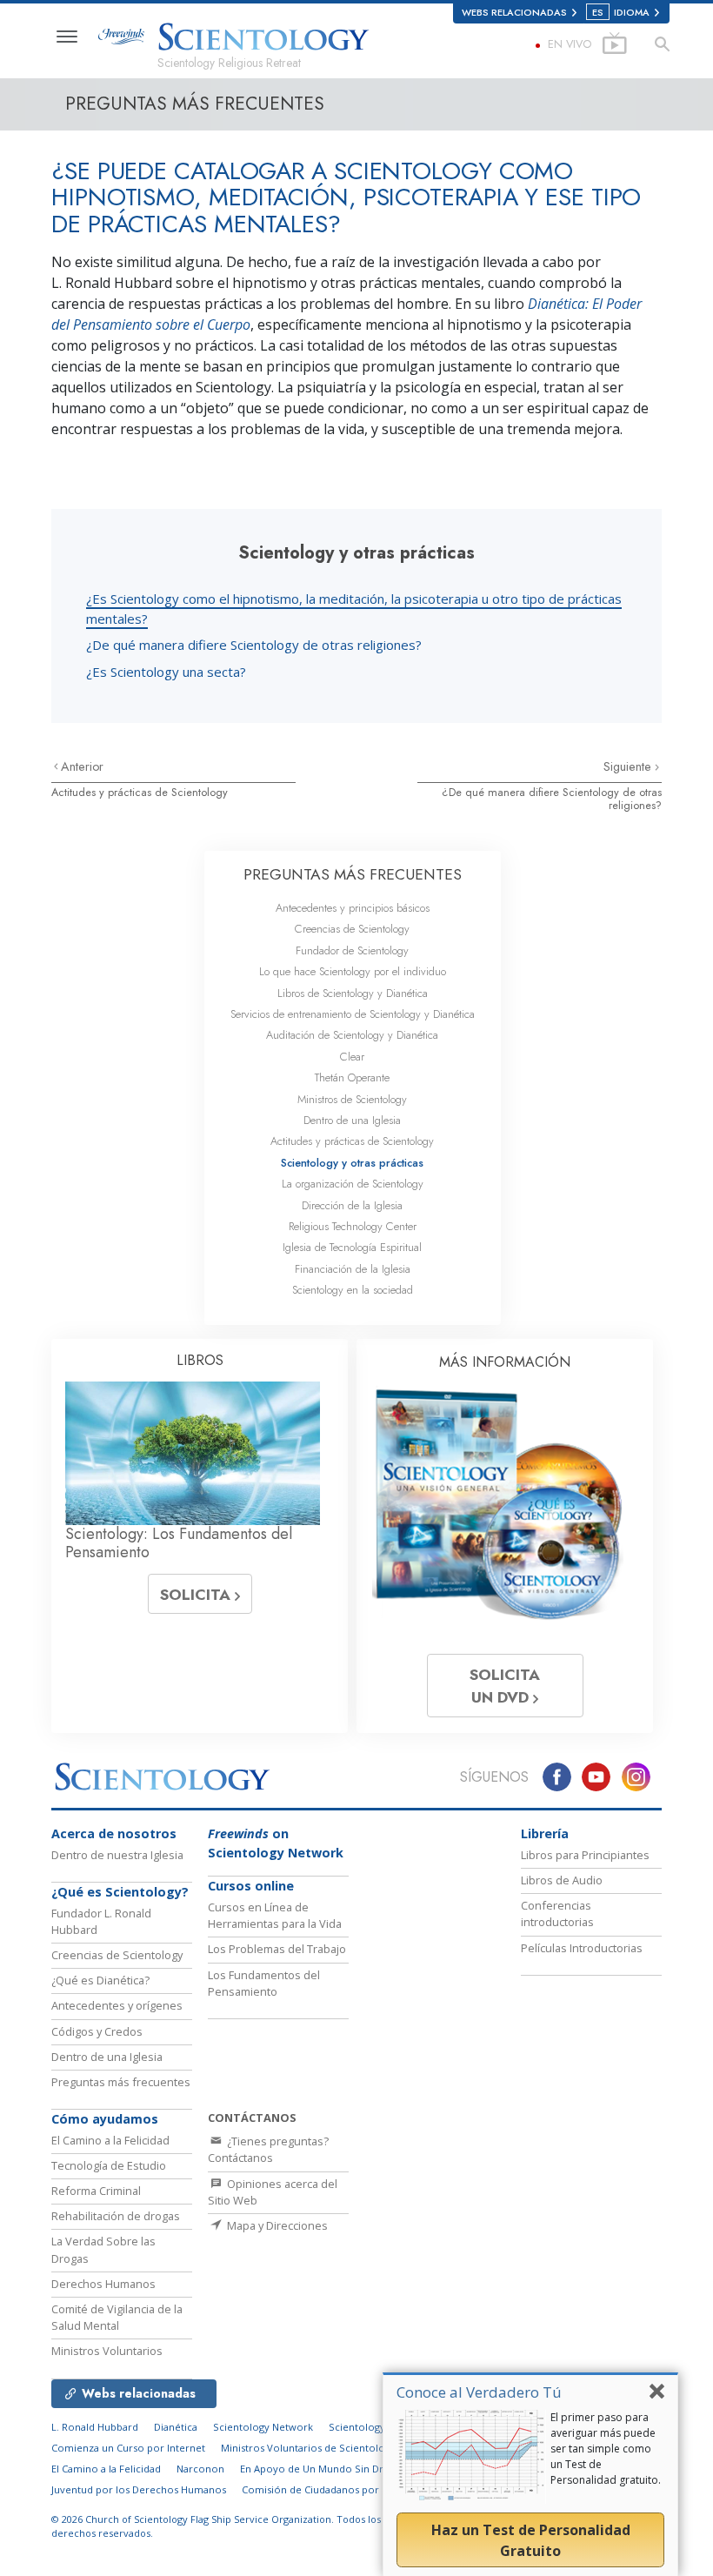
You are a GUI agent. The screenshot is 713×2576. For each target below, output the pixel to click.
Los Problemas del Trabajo (277, 1949)
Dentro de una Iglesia (352, 1120)
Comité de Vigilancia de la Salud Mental (117, 2317)
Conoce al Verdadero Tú (479, 2392)
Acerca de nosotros (114, 1833)
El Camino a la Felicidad (110, 2140)
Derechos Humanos (103, 2284)
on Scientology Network (276, 1843)
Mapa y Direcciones (276, 2225)
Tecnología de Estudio (109, 2165)
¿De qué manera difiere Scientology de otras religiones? (254, 645)
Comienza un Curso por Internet (128, 2448)
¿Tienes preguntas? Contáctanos (268, 2149)
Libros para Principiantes (585, 1855)
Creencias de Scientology (352, 929)
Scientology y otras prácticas (352, 1163)
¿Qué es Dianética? (100, 1980)
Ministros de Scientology (352, 1099)
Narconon (200, 2469)
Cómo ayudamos (105, 2119)
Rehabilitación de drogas (116, 2216)
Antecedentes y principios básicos (353, 908)
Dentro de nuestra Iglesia (117, 1855)
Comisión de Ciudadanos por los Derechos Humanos (367, 2489)
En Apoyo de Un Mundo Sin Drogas (323, 2469)
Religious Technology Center (353, 1226)
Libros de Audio (562, 1880)
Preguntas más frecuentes (121, 2082)
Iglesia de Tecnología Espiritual (352, 1247)
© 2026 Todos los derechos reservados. (216, 2526)
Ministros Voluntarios (107, 2351)
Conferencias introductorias (557, 1914)
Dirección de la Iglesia (352, 1205)
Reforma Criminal (96, 2191)
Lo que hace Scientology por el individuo (353, 971)
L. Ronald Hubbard (95, 2427)
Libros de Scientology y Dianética (353, 993)
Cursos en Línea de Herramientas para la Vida (275, 1915)
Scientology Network (263, 2427)
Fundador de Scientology (352, 950)
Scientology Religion (377, 2427)
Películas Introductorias (582, 1948)
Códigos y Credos (97, 2031)
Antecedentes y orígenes (117, 2005)
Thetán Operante (352, 1077)
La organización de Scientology (353, 1184)
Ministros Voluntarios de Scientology (308, 2448)
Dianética (176, 2427)
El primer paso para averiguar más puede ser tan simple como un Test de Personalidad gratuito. (606, 2449)
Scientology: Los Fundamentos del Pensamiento (179, 1543)
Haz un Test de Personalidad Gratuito (531, 2540)
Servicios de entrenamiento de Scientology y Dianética (353, 1014)
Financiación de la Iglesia (353, 1269)
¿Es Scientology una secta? (166, 672)
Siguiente (629, 766)
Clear (352, 1057)
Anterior (82, 766)
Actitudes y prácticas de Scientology (140, 792)
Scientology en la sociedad (353, 1290)
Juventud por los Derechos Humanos (139, 2489)
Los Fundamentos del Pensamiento (264, 1983)
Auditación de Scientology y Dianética (352, 1035)
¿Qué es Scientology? (120, 1892)
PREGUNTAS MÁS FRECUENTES (353, 874)
